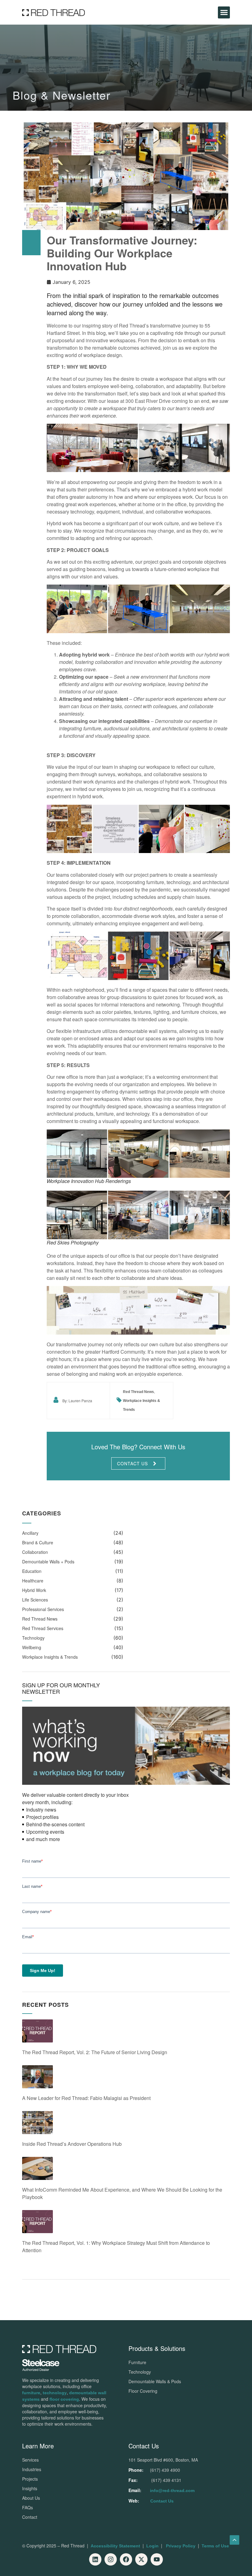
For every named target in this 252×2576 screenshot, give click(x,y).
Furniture (137, 2362)
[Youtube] (157, 2559)
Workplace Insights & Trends (50, 1657)
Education (32, 1571)
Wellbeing (32, 1647)
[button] (224, 12)
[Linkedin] (95, 2559)
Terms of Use (215, 2546)
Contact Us (162, 2501)
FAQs (28, 2507)
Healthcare (33, 1581)
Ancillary (30, 1533)
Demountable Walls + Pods (48, 1562)
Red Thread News (138, 1392)
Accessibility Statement (115, 2546)
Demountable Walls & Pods (155, 2381)
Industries (32, 2469)
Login (152, 2546)
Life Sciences (35, 1600)
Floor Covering (143, 2391)
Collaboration (35, 1552)
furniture (31, 2393)
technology (55, 2393)
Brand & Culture (38, 1542)
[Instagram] (111, 2559)
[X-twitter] (141, 2559)
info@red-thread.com (172, 2491)
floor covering (64, 2399)
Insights (30, 2488)
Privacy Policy (181, 2546)
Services (30, 2460)
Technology (33, 1638)
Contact (30, 2517)
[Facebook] (126, 2559)
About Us (31, 2498)
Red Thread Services (43, 1628)
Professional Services (43, 1609)
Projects (30, 2479)
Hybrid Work (34, 1590)
